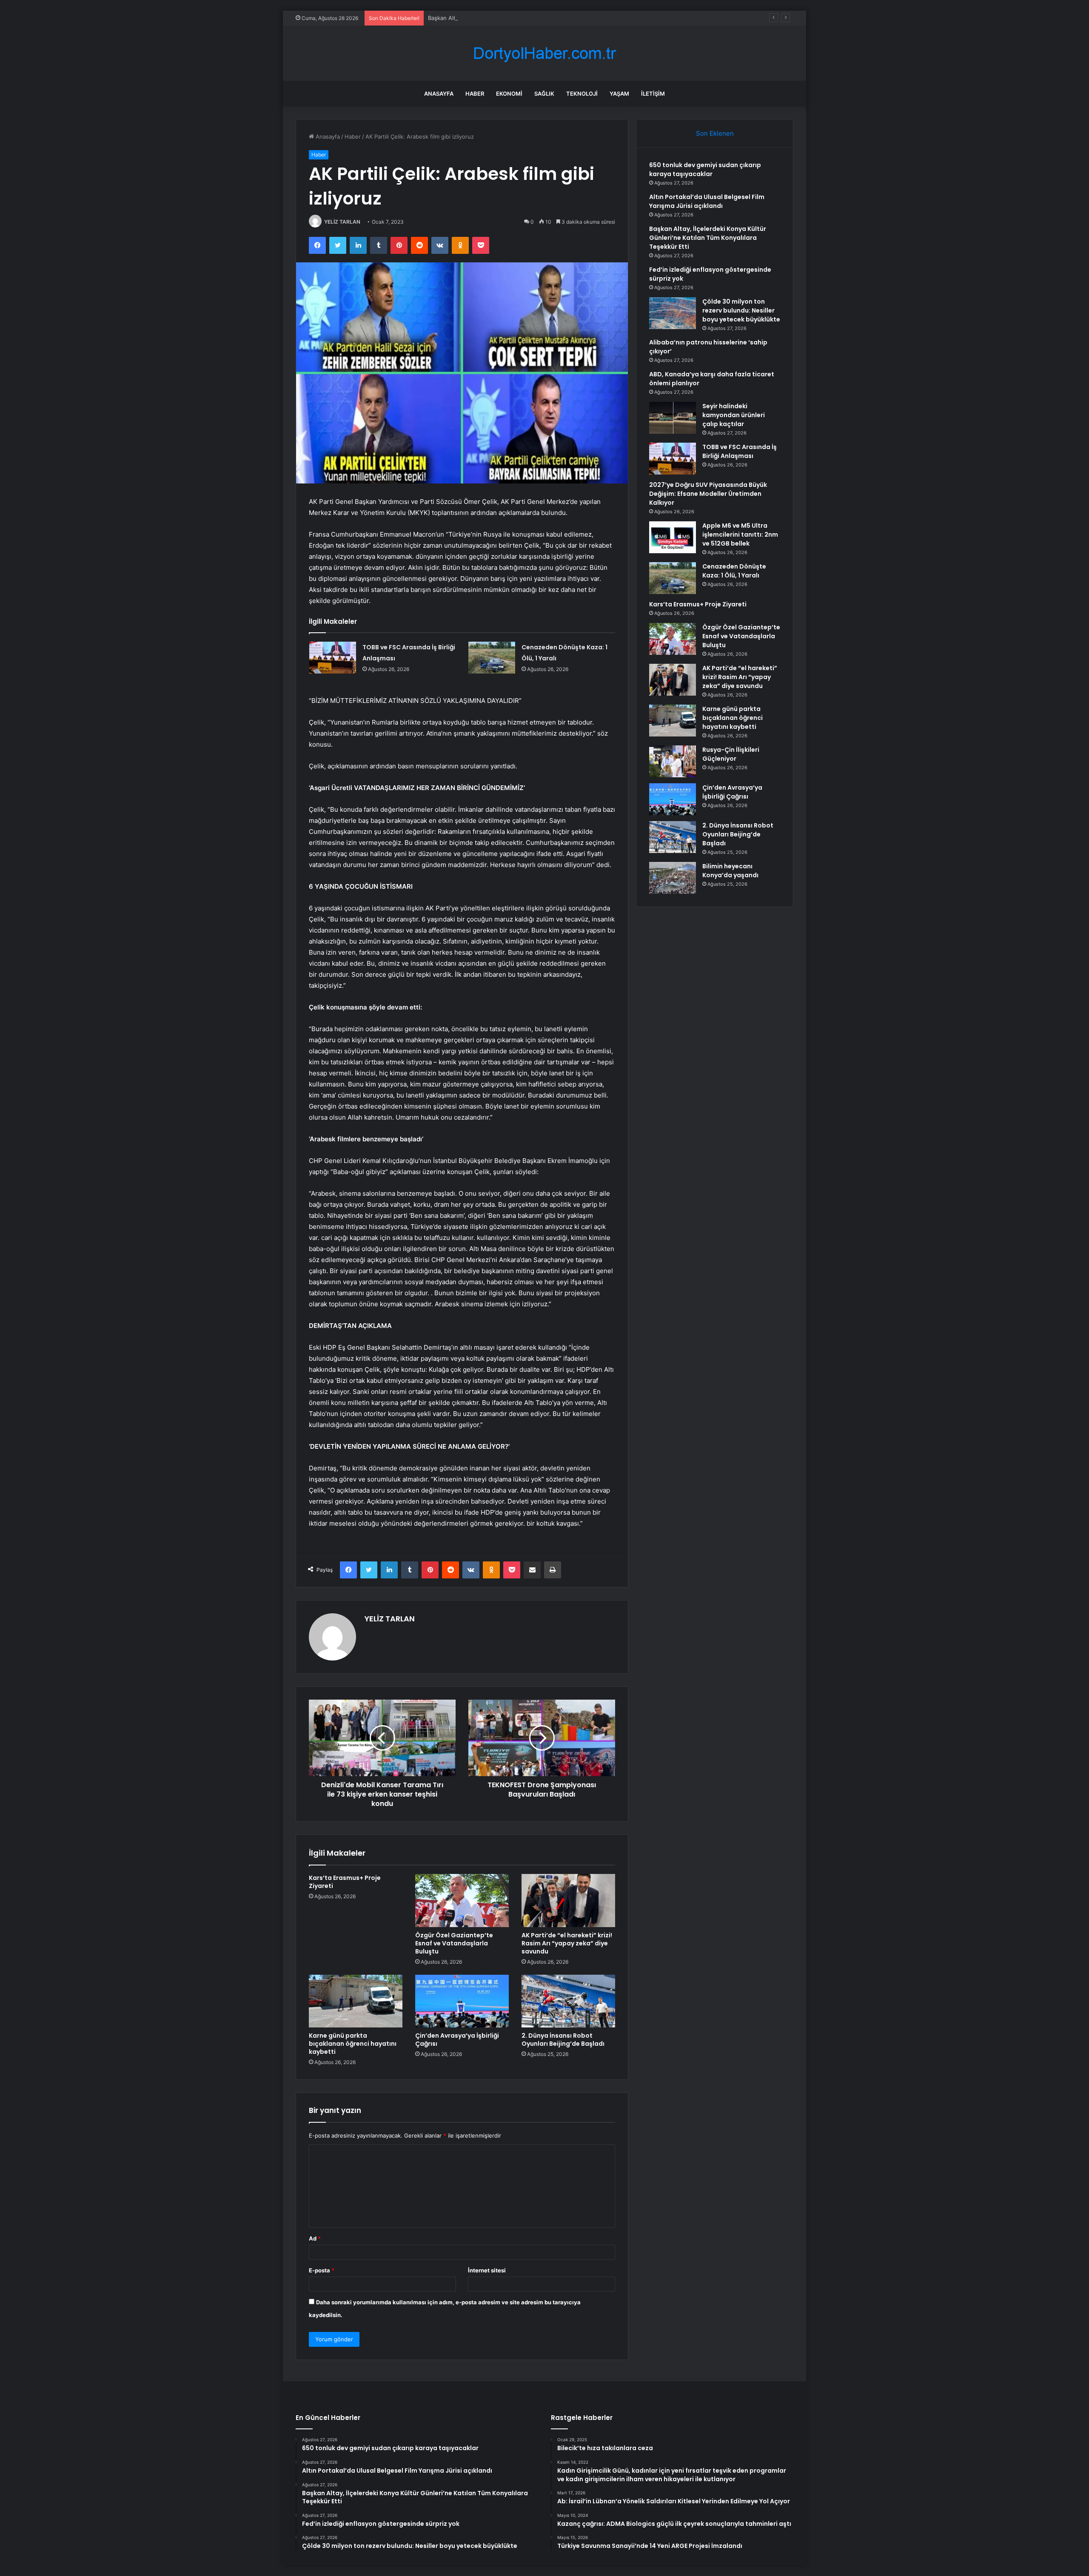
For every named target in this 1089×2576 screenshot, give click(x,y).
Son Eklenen (715, 133)
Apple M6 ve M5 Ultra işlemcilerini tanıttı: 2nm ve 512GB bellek (740, 535)
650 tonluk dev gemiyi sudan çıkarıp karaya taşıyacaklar (705, 169)
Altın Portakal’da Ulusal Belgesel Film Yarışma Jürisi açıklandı (707, 201)
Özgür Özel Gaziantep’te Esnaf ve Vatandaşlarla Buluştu (454, 1943)
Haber (475, 94)
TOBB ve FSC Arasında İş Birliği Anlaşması (740, 451)
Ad (315, 2238)
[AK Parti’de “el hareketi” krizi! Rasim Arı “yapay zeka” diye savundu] (568, 1900)
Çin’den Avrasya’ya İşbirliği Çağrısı (457, 2040)
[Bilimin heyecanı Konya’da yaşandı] (673, 878)
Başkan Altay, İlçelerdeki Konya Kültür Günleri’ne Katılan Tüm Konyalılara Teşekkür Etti (540, 18)
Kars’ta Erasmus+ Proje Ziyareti (345, 1882)
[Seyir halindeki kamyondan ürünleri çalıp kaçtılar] (673, 418)
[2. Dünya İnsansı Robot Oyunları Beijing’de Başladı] (568, 2001)
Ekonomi (509, 94)
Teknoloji (582, 94)
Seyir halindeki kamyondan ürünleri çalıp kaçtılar (734, 415)
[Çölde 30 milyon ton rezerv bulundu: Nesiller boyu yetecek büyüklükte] (673, 313)
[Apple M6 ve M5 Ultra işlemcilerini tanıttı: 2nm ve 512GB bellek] (673, 537)
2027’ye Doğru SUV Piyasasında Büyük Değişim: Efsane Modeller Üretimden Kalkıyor (708, 494)
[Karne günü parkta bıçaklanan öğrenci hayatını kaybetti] (356, 2001)
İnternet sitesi (487, 2270)
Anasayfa (439, 94)
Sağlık (544, 94)
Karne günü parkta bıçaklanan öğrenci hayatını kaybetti (353, 2044)
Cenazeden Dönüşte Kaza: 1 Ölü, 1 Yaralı (734, 571)
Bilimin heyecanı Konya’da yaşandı (730, 871)
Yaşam (619, 94)
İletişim (653, 94)
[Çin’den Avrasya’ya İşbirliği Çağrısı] (462, 2001)
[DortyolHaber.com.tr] (544, 53)
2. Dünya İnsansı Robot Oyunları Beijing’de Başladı (563, 2040)
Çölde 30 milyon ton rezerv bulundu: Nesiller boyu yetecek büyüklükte (741, 310)
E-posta (322, 2270)
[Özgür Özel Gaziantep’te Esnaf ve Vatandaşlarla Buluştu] (462, 1900)
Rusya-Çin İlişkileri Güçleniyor (731, 754)
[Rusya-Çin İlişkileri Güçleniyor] (673, 761)
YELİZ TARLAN (342, 222)
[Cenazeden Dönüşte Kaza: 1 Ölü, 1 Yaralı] (492, 658)
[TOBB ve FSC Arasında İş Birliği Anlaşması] (333, 658)
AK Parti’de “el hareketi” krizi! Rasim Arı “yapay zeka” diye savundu (567, 1943)
